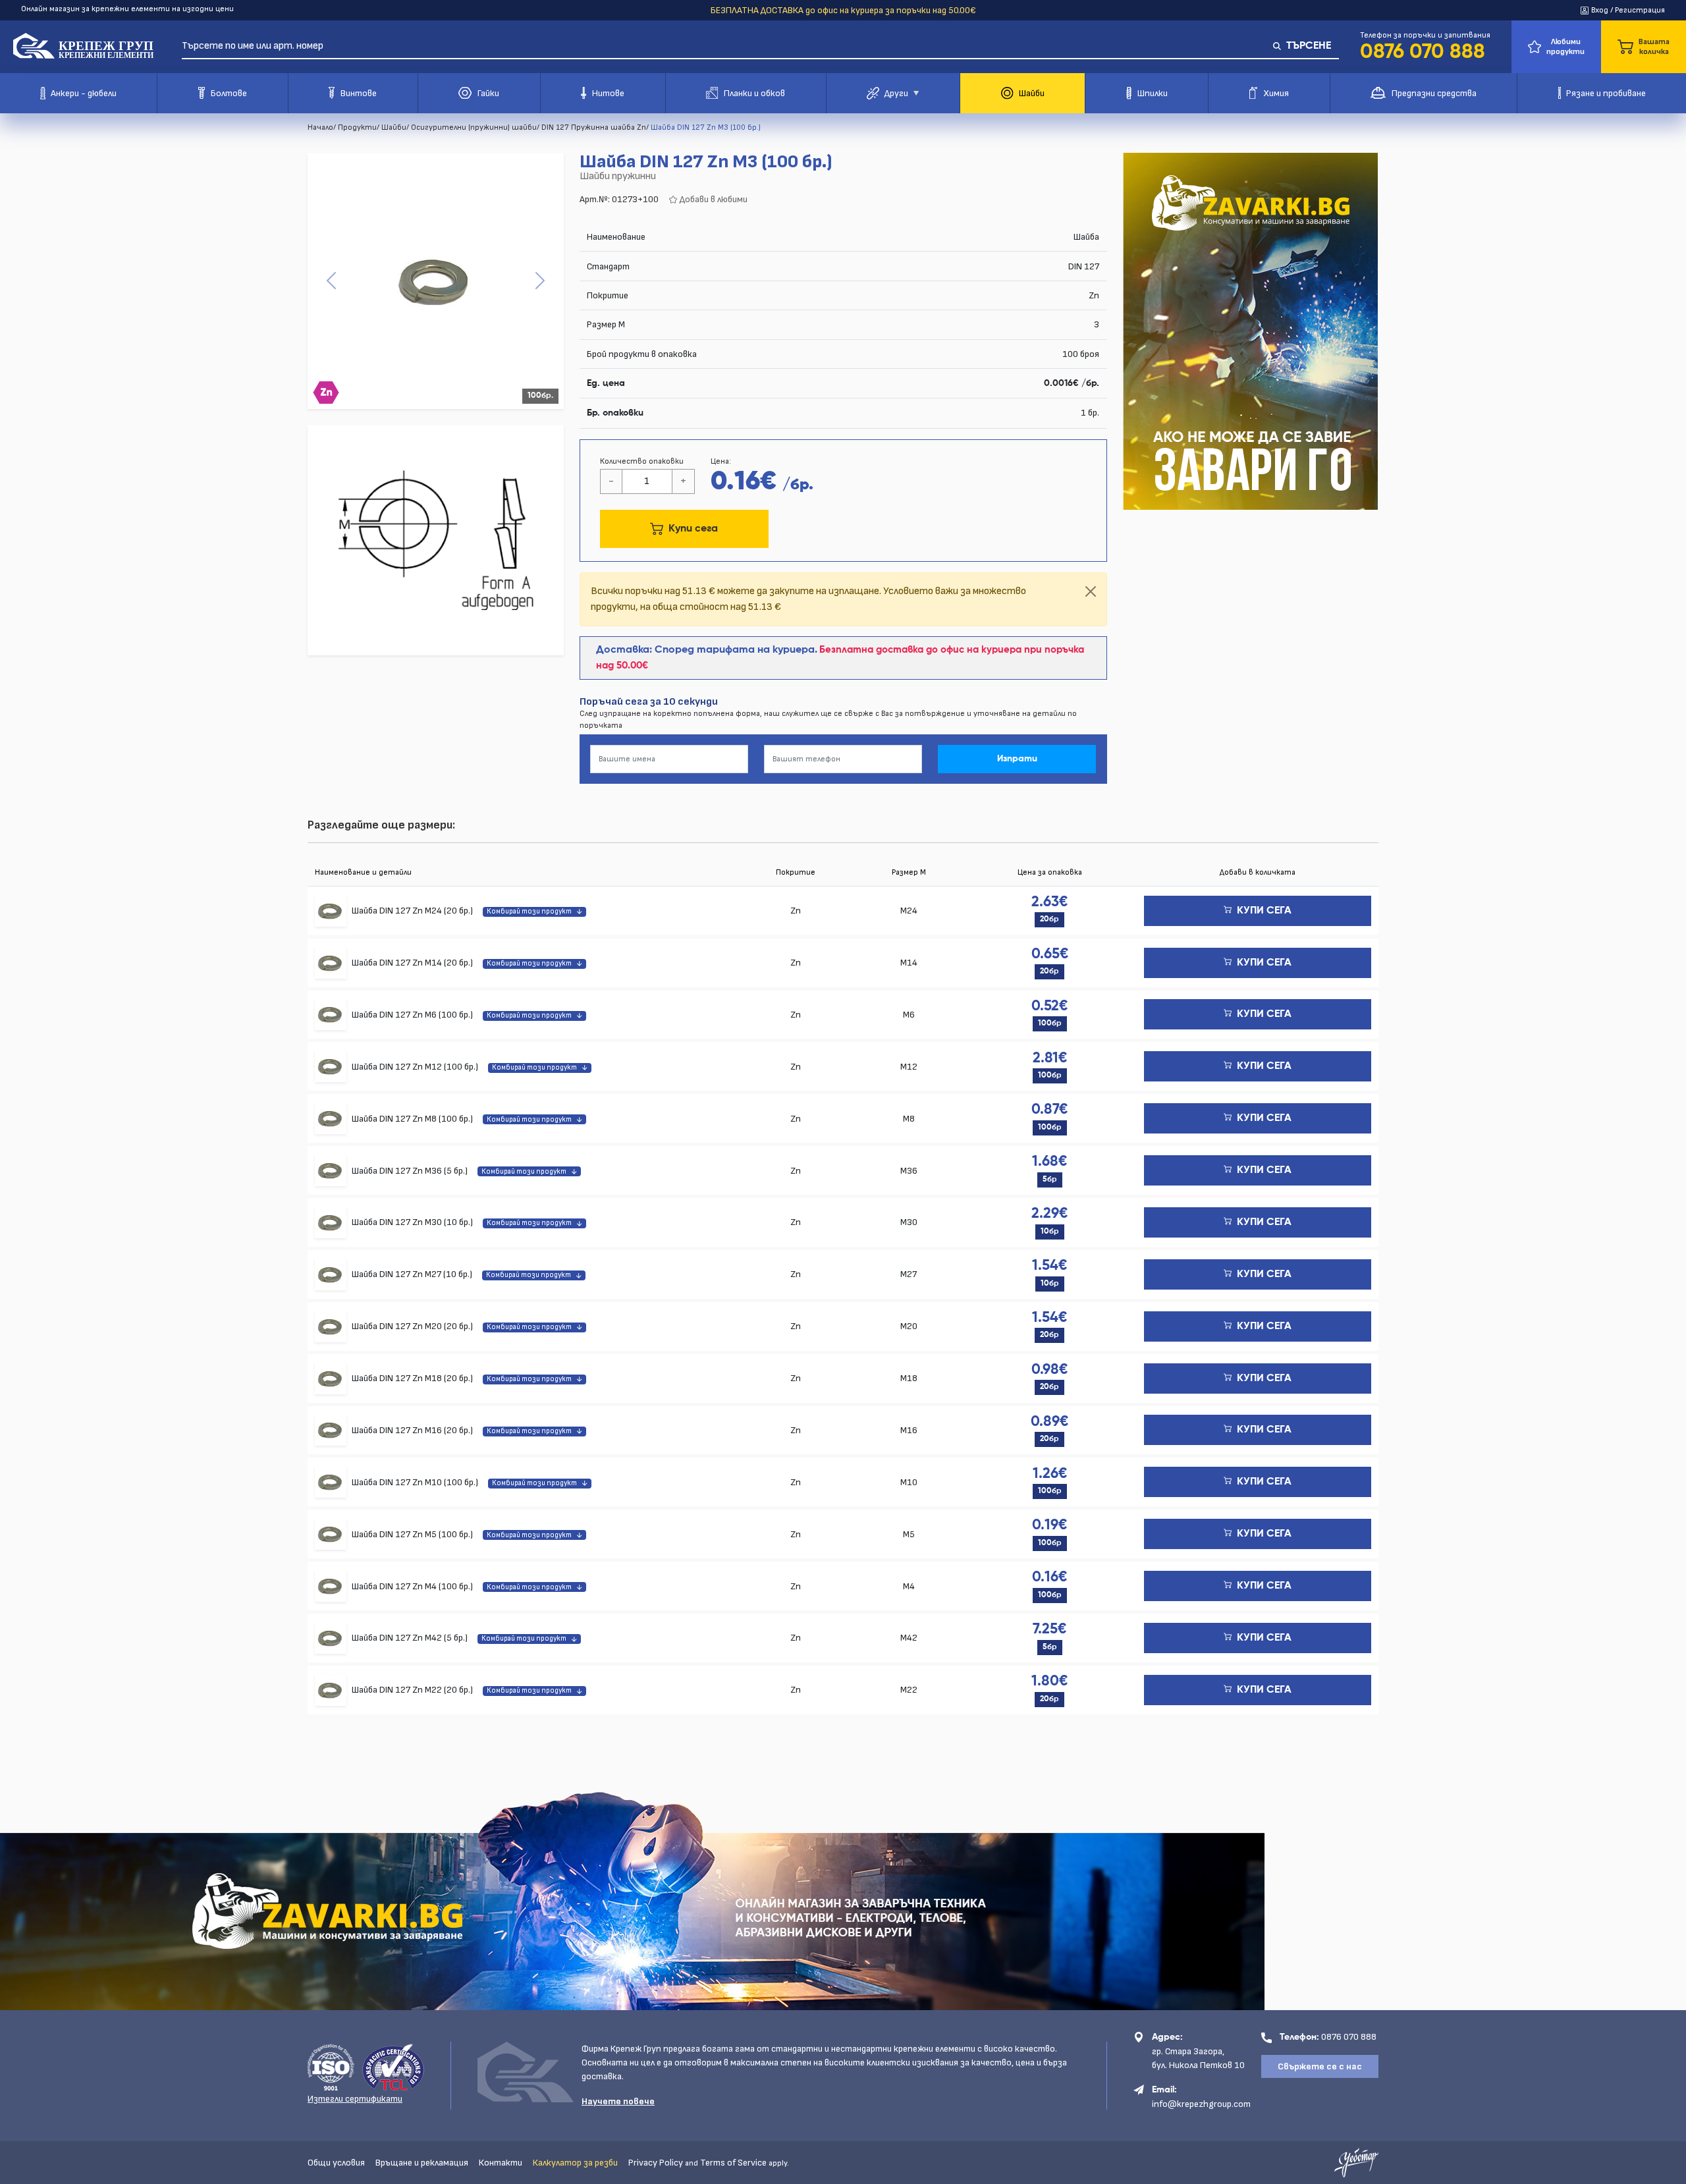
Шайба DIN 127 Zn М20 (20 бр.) (413, 1326)
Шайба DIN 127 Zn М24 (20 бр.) (413, 911)
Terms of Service (733, 2163)
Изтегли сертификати (355, 2099)
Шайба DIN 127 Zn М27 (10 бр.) (413, 1274)
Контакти (501, 2163)
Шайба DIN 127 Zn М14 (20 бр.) (413, 963)
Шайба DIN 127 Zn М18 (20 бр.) (413, 1378)
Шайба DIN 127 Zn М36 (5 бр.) (411, 1171)
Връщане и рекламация (422, 2163)
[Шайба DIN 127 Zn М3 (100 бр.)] (436, 281)
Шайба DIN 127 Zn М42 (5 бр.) (411, 1638)
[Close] (1091, 591)
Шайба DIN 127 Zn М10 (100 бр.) (416, 1482)
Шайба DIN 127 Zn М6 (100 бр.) (413, 1015)
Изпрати (1017, 759)
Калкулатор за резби (575, 2163)
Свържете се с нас (1320, 2066)
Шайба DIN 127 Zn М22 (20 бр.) (413, 1690)
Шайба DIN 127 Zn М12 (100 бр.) (416, 1067)
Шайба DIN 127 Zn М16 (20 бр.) (413, 1430)
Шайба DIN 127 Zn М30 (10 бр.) (413, 1222)
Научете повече (618, 2101)
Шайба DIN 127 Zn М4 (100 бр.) (413, 1586)
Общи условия (336, 2163)
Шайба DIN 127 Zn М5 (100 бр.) (413, 1534)
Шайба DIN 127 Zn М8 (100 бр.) (413, 1119)
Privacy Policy (656, 2163)
